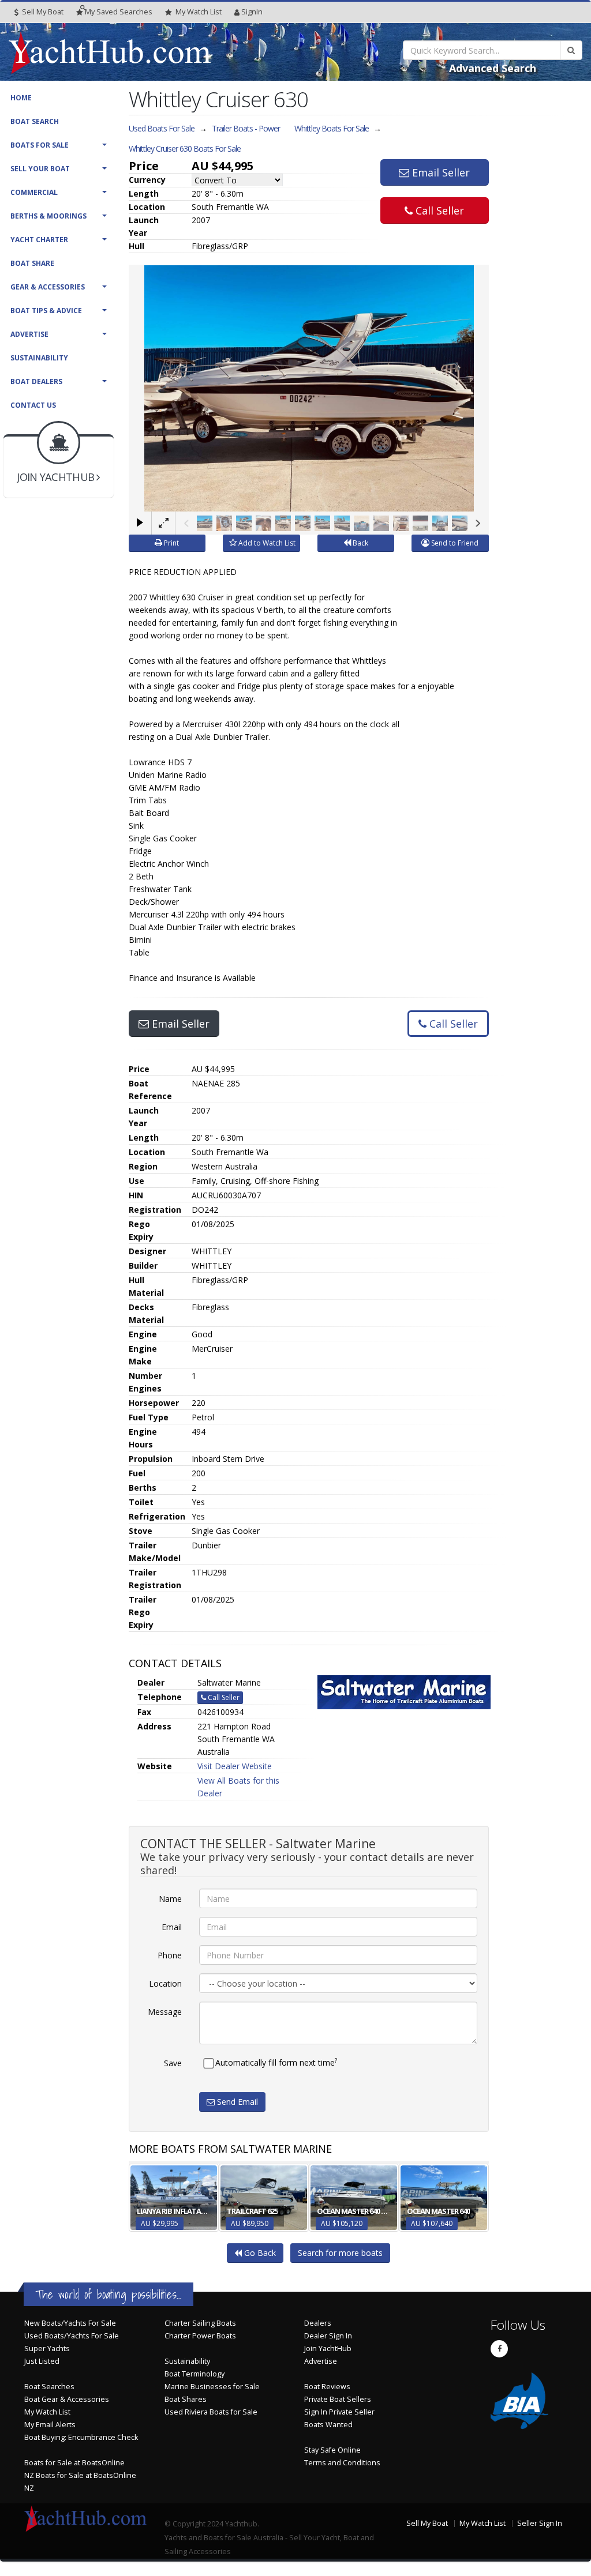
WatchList (199, 12)
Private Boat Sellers (338, 2399)
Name (170, 1899)
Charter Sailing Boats (200, 2323)
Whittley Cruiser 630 (185, 148)
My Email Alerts (50, 2425)
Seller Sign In (540, 2523)
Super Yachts (47, 2349)
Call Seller (438, 210)
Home (21, 98)
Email (172, 1927)
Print (171, 543)
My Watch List (47, 2412)
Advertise (29, 334)
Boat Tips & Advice (46, 311)
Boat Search (35, 121)
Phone (170, 1955)
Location (165, 1983)
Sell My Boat (42, 12)
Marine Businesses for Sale (212, 2387)
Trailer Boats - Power (246, 128)
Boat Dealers (36, 381)
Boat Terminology (194, 2374)
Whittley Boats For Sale (332, 128)
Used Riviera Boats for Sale (211, 2412)
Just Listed (42, 2361)
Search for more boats (340, 2253)
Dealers (318, 2323)
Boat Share (32, 263)
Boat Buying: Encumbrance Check (81, 2437)
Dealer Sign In (328, 2336)
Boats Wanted (328, 2425)
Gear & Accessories (48, 287)
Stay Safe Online (332, 2450)
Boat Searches (49, 2387)
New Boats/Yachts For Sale (70, 2323)
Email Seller (439, 172)
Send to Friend (454, 543)
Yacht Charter (39, 240)
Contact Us (33, 405)
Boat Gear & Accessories (67, 2399)
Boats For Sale (40, 145)
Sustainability (39, 358)
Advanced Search (493, 68)
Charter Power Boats (200, 2336)
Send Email (236, 2102)
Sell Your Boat (40, 169)
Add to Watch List (266, 543)
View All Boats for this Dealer (238, 1787)
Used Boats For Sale (162, 128)
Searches (119, 12)
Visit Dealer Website (235, 1766)
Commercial (34, 192)
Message (165, 2012)
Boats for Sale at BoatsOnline (74, 2463)
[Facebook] (499, 2349)
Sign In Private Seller (339, 2412)
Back (360, 543)
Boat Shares (186, 2399)
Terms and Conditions (342, 2463)
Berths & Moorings (48, 216)
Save (173, 2063)
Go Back (259, 2253)
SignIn (252, 12)
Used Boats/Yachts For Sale (72, 2336)
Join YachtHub (328, 2349)
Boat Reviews (327, 2387)
